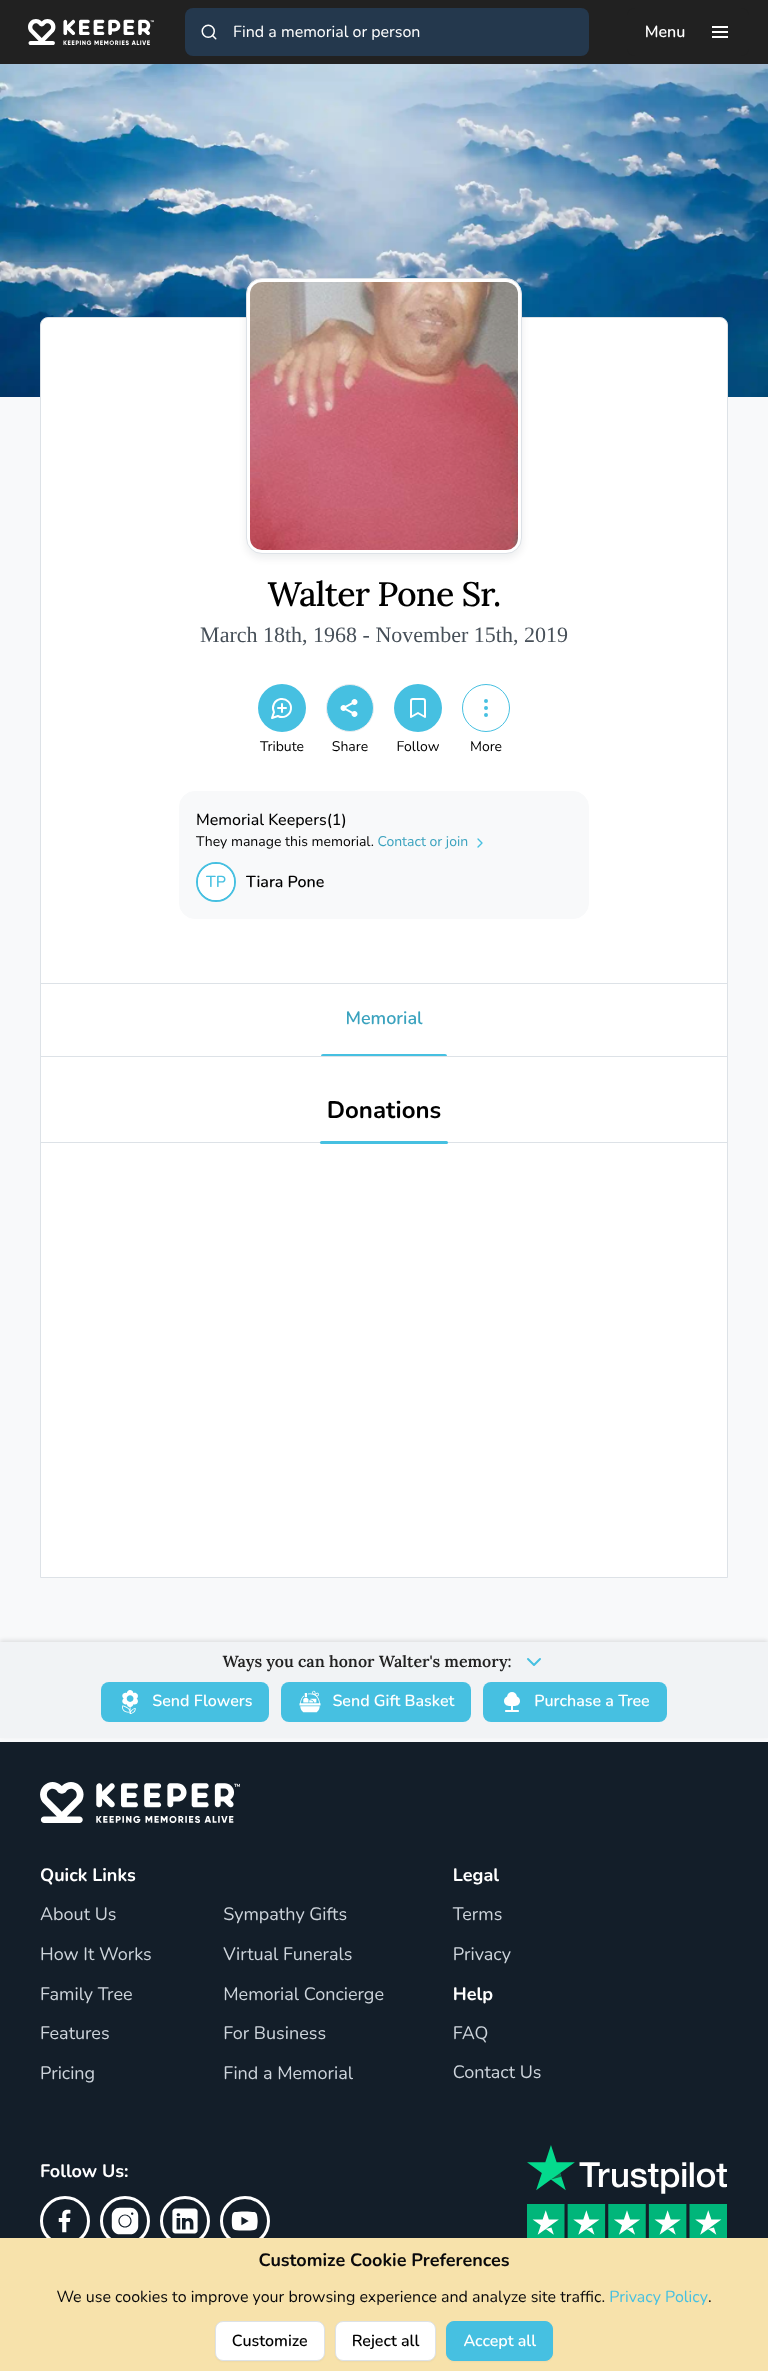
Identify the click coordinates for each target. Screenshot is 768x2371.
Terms (478, 1915)
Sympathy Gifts (285, 1915)
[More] (486, 708)
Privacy (482, 1955)
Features (75, 2034)
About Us (78, 1915)
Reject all (386, 2341)
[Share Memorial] (350, 708)
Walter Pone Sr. (384, 595)
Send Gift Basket (393, 1701)
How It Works (96, 1955)
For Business (274, 2034)
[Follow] (418, 708)
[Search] (209, 32)
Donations (384, 1111)
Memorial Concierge (303, 1995)
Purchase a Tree (591, 1701)
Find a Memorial (288, 2074)
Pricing (67, 2074)
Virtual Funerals (287, 1955)
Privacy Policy (658, 2297)
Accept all (499, 2341)
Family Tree (86, 1995)
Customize (270, 2341)
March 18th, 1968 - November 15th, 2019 (384, 634)
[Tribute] (282, 708)
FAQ (471, 2034)
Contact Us (497, 2073)
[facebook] (65, 2221)
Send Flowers (202, 1701)
